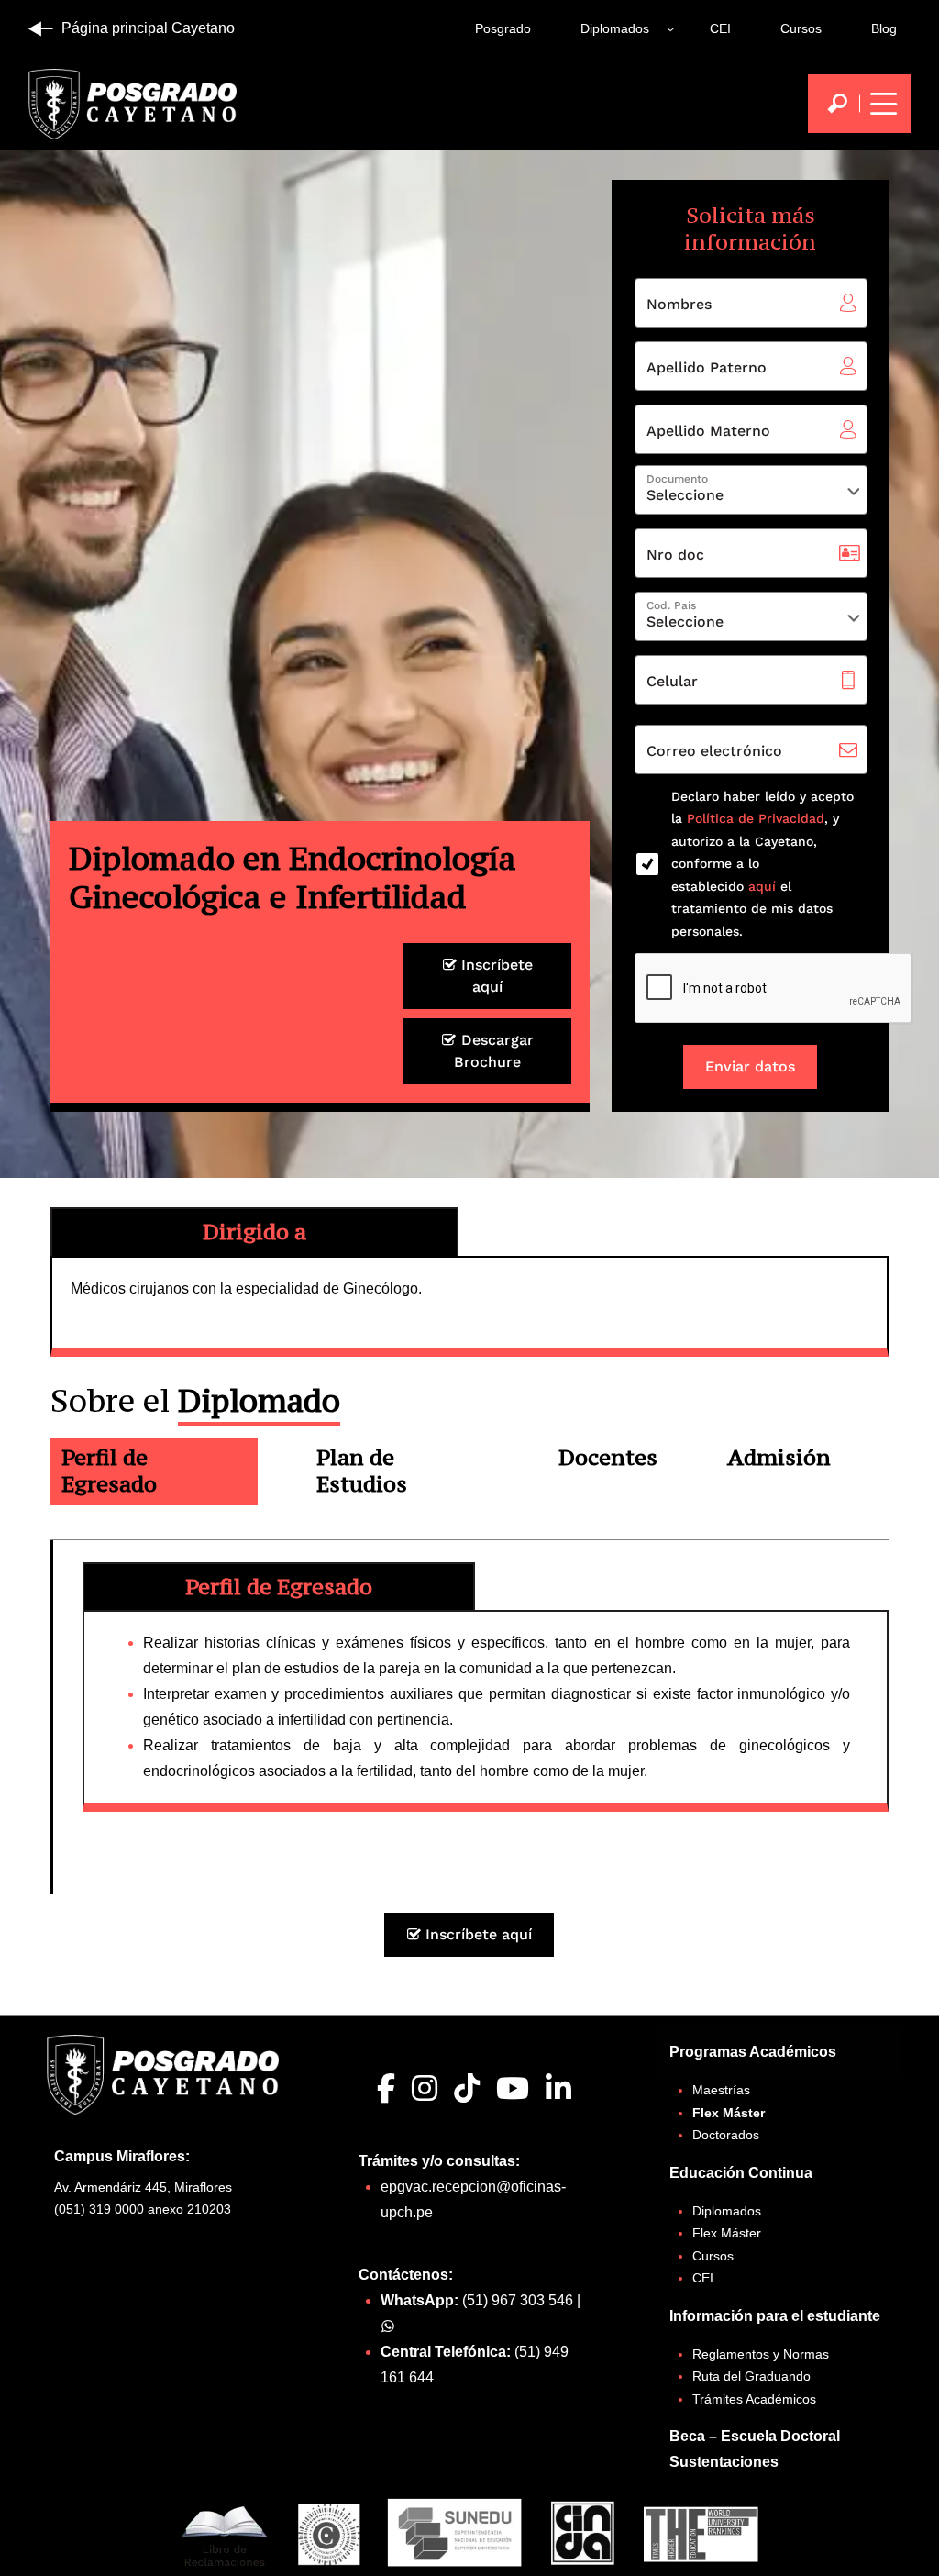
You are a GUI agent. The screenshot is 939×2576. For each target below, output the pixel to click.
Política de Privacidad (756, 818)
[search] (837, 104)
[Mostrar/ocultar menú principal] (881, 104)
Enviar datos (750, 1066)
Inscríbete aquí (495, 976)
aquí (760, 886)
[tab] (154, 1474)
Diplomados (615, 28)
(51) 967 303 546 (518, 2300)
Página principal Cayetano (148, 28)
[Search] (837, 104)
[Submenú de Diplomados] (670, 28)
